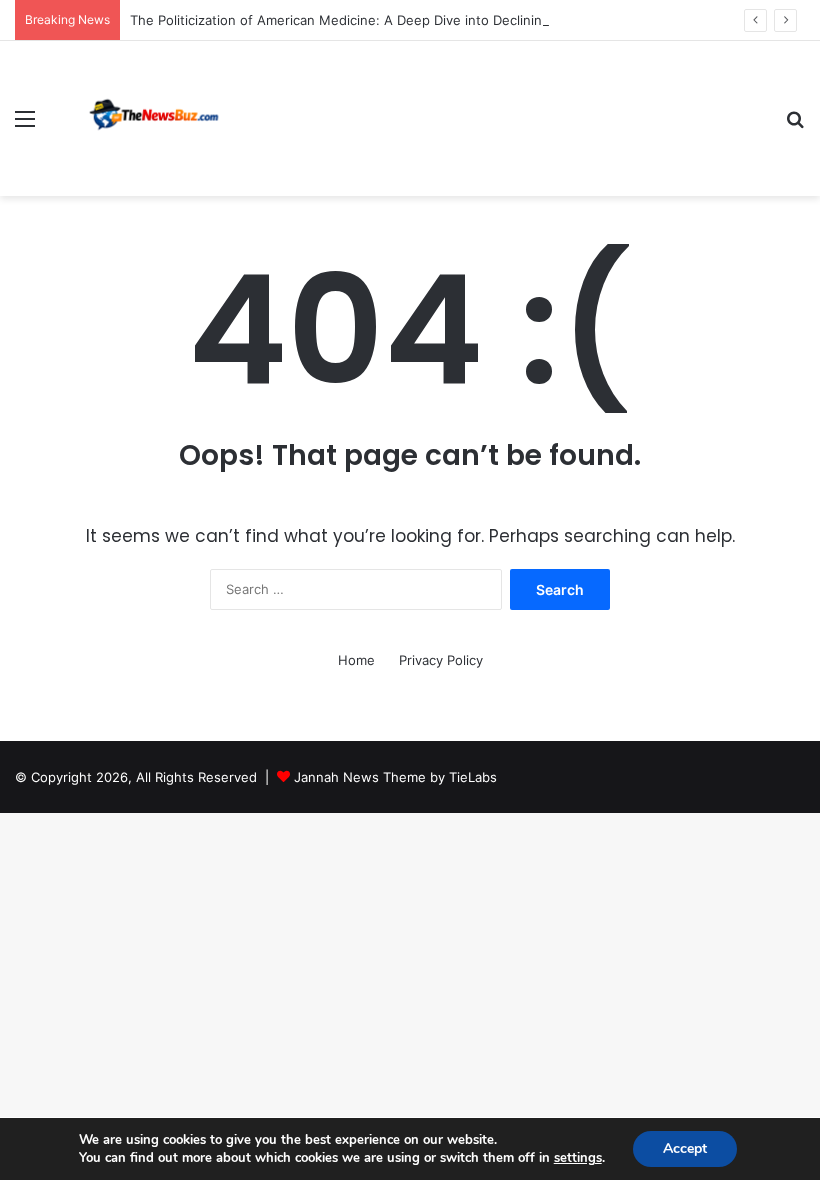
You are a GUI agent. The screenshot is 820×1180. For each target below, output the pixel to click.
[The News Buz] (160, 118)
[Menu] (25, 125)
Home (356, 660)
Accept (685, 1148)
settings (578, 1158)
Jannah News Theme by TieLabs (395, 777)
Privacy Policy (441, 660)
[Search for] (795, 125)
